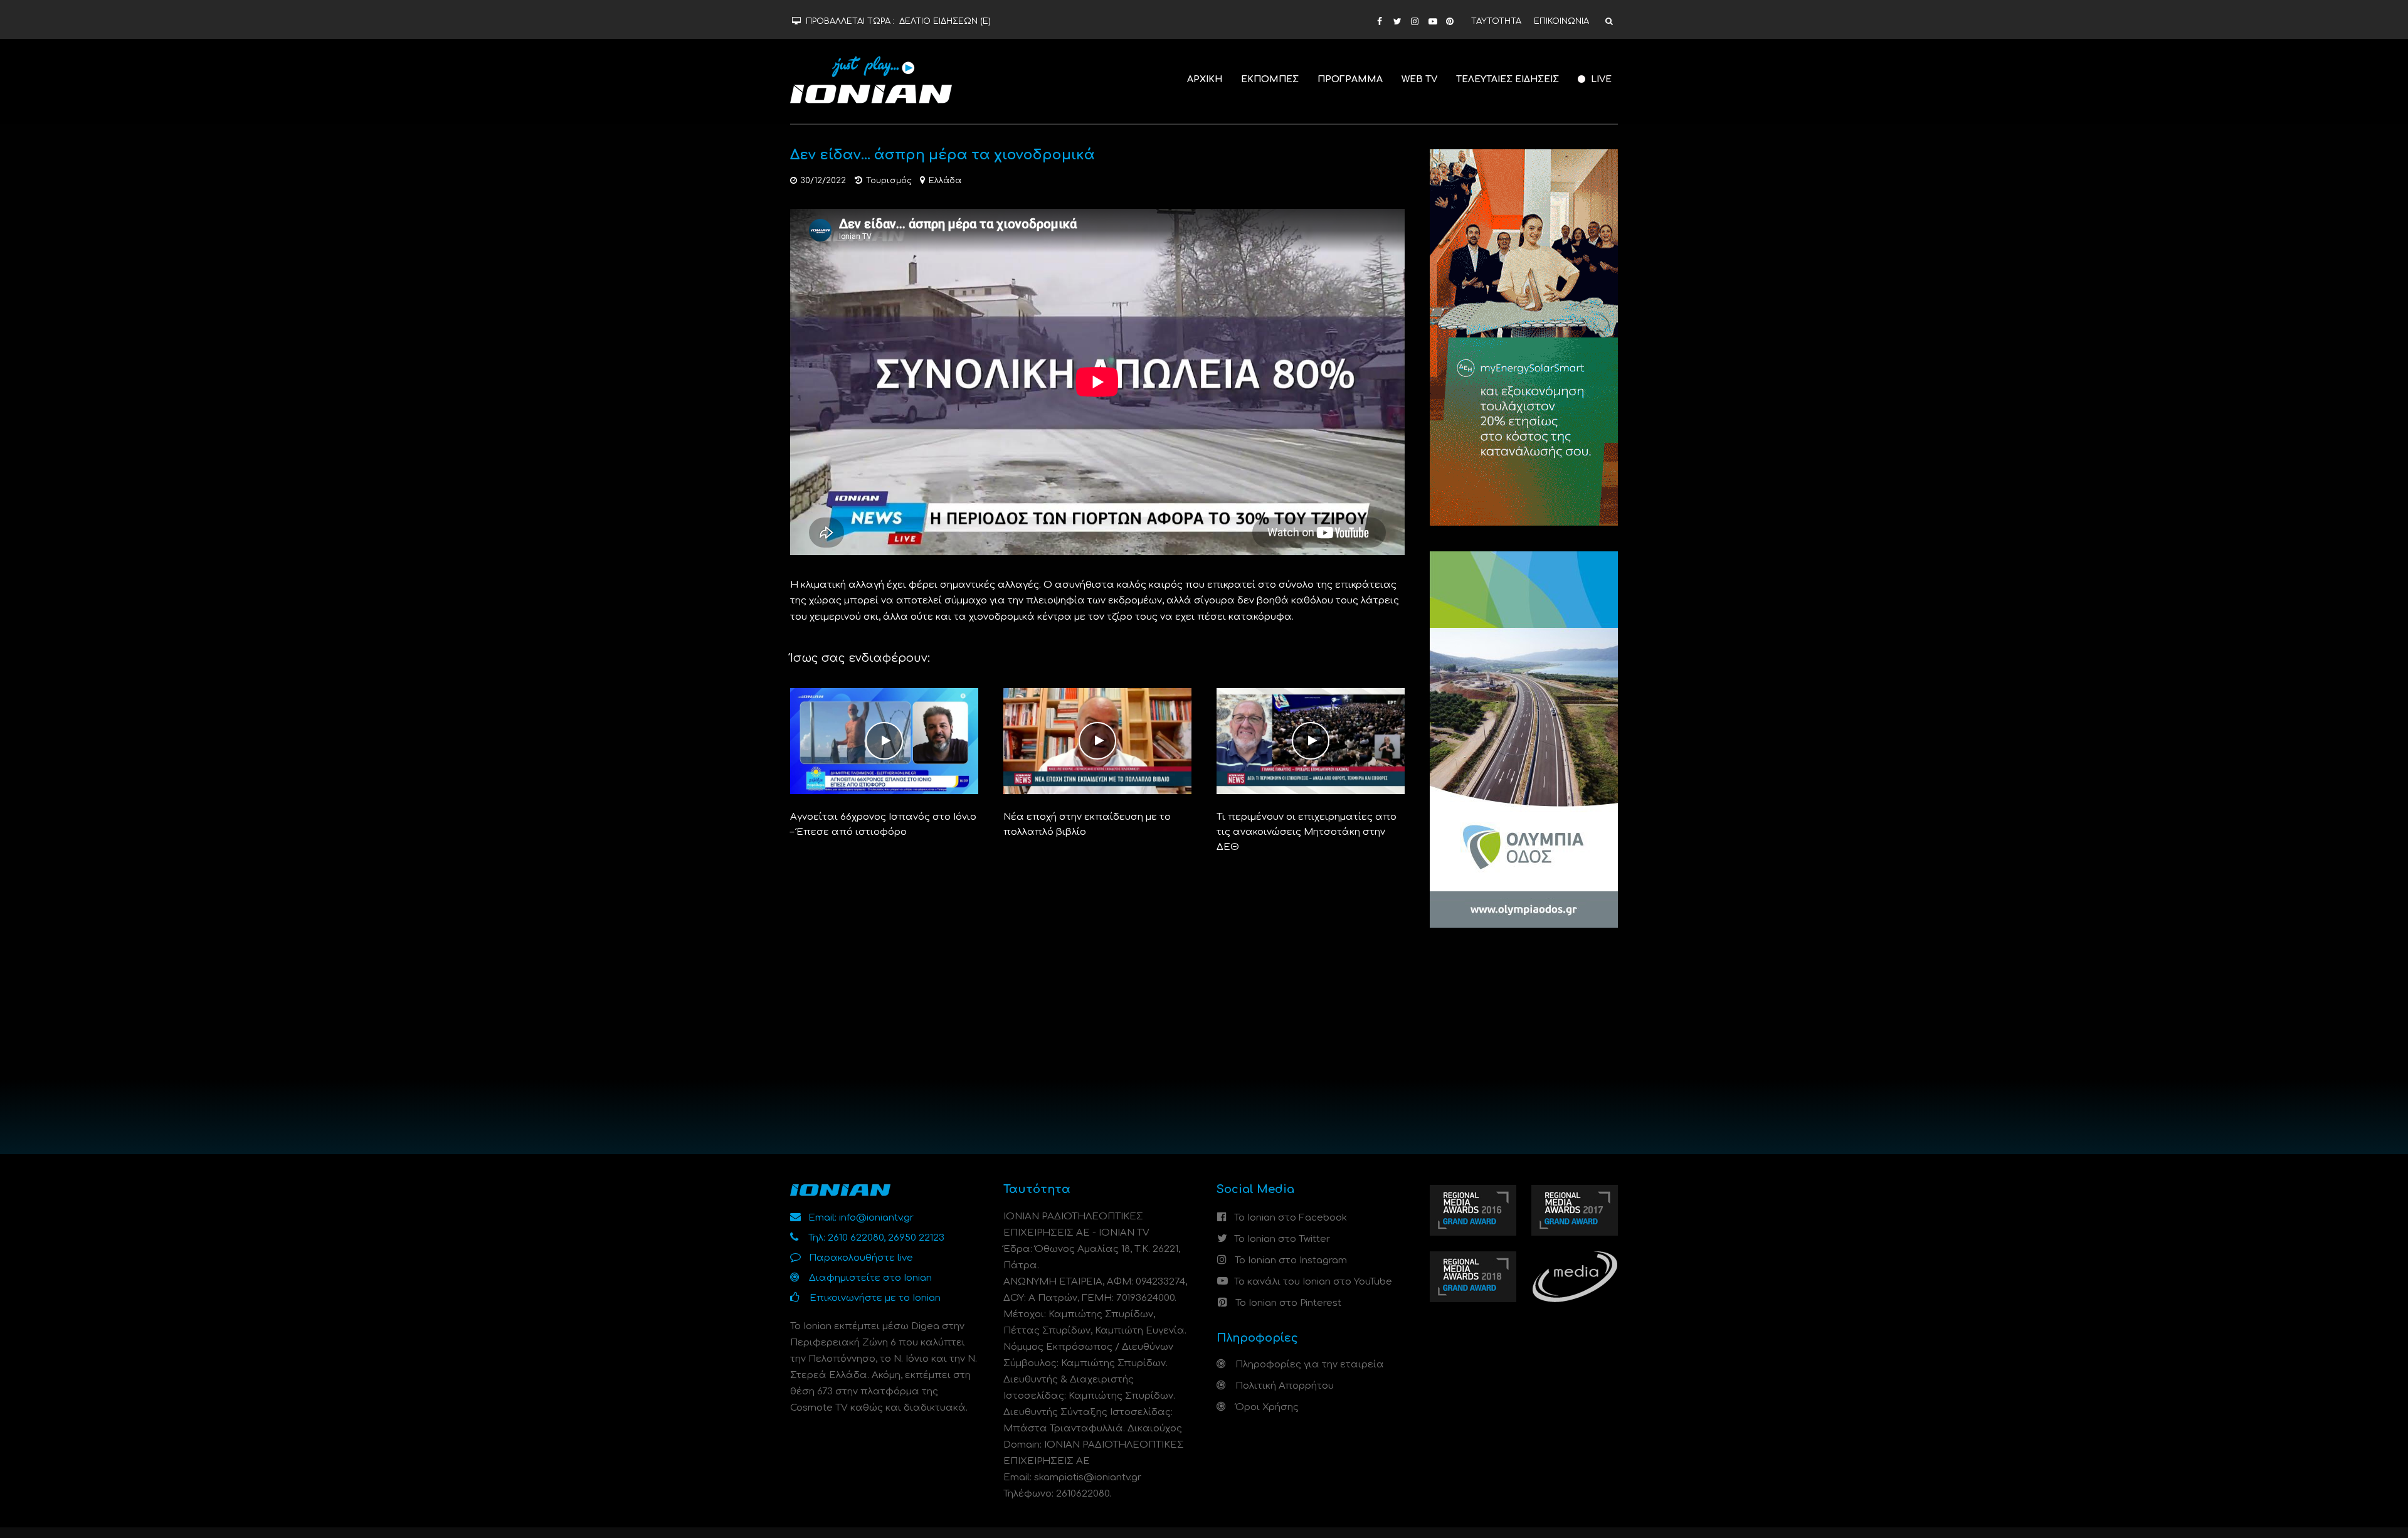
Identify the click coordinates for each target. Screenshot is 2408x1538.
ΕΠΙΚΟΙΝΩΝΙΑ (1561, 21)
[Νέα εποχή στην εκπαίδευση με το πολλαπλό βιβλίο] (1097, 741)
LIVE (1600, 79)
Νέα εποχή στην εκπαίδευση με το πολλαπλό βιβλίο (1087, 825)
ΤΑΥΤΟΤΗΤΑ (1496, 21)
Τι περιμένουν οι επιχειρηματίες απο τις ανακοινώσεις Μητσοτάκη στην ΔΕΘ (1307, 832)
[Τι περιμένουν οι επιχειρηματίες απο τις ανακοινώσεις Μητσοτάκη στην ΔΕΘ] (1311, 741)
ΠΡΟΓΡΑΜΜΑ (1350, 79)
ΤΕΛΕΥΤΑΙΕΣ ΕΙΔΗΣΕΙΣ (1508, 79)
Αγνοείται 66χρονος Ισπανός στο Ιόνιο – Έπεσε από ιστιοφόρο (883, 825)
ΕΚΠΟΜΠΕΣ (1270, 79)
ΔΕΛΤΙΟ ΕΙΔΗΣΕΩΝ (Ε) (945, 21)
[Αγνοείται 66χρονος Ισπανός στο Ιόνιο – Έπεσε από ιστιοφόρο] (884, 741)
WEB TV (1419, 79)
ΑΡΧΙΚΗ (1205, 79)
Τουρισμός (889, 181)
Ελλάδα (945, 181)
